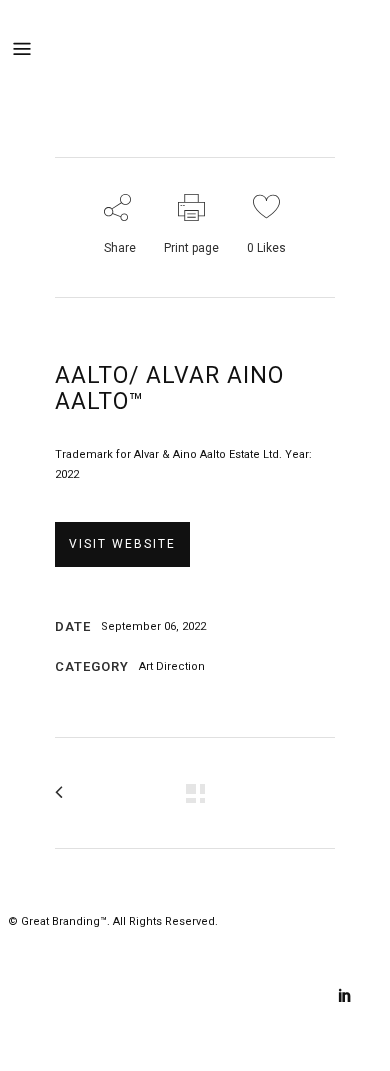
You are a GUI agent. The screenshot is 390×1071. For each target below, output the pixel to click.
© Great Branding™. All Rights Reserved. (113, 921)
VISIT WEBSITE (122, 544)
